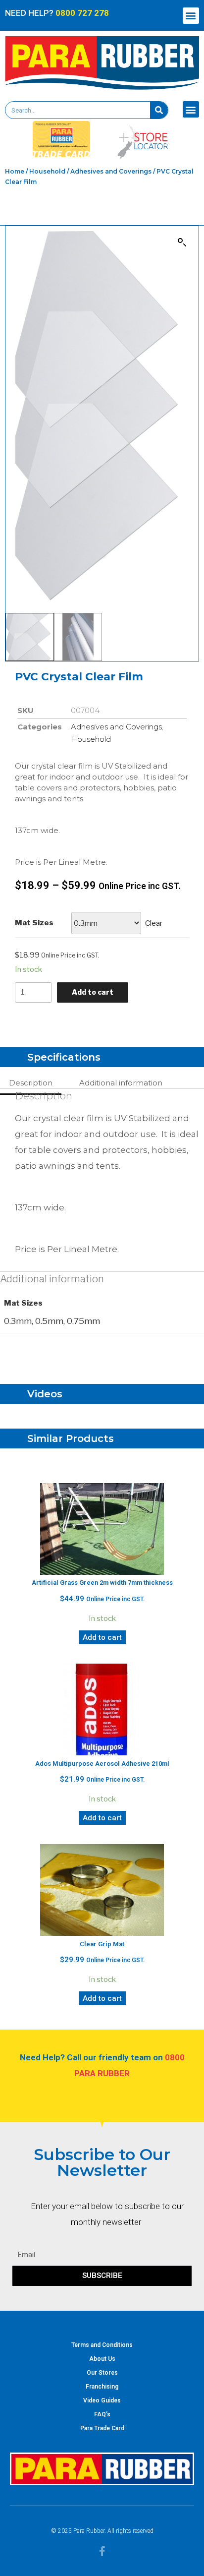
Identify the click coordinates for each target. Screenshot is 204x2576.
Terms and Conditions (102, 2345)
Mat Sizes (34, 923)
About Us (102, 2359)
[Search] (159, 110)
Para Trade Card (102, 2428)
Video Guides (102, 2400)
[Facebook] (102, 2551)
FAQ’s (102, 2414)
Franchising (102, 2387)
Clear (154, 923)
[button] (191, 16)
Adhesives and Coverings (111, 171)
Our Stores (102, 2373)
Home (15, 171)
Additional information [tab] (121, 1083)
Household (47, 171)
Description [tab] (31, 1083)
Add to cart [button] (102, 1637)
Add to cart (93, 992)
